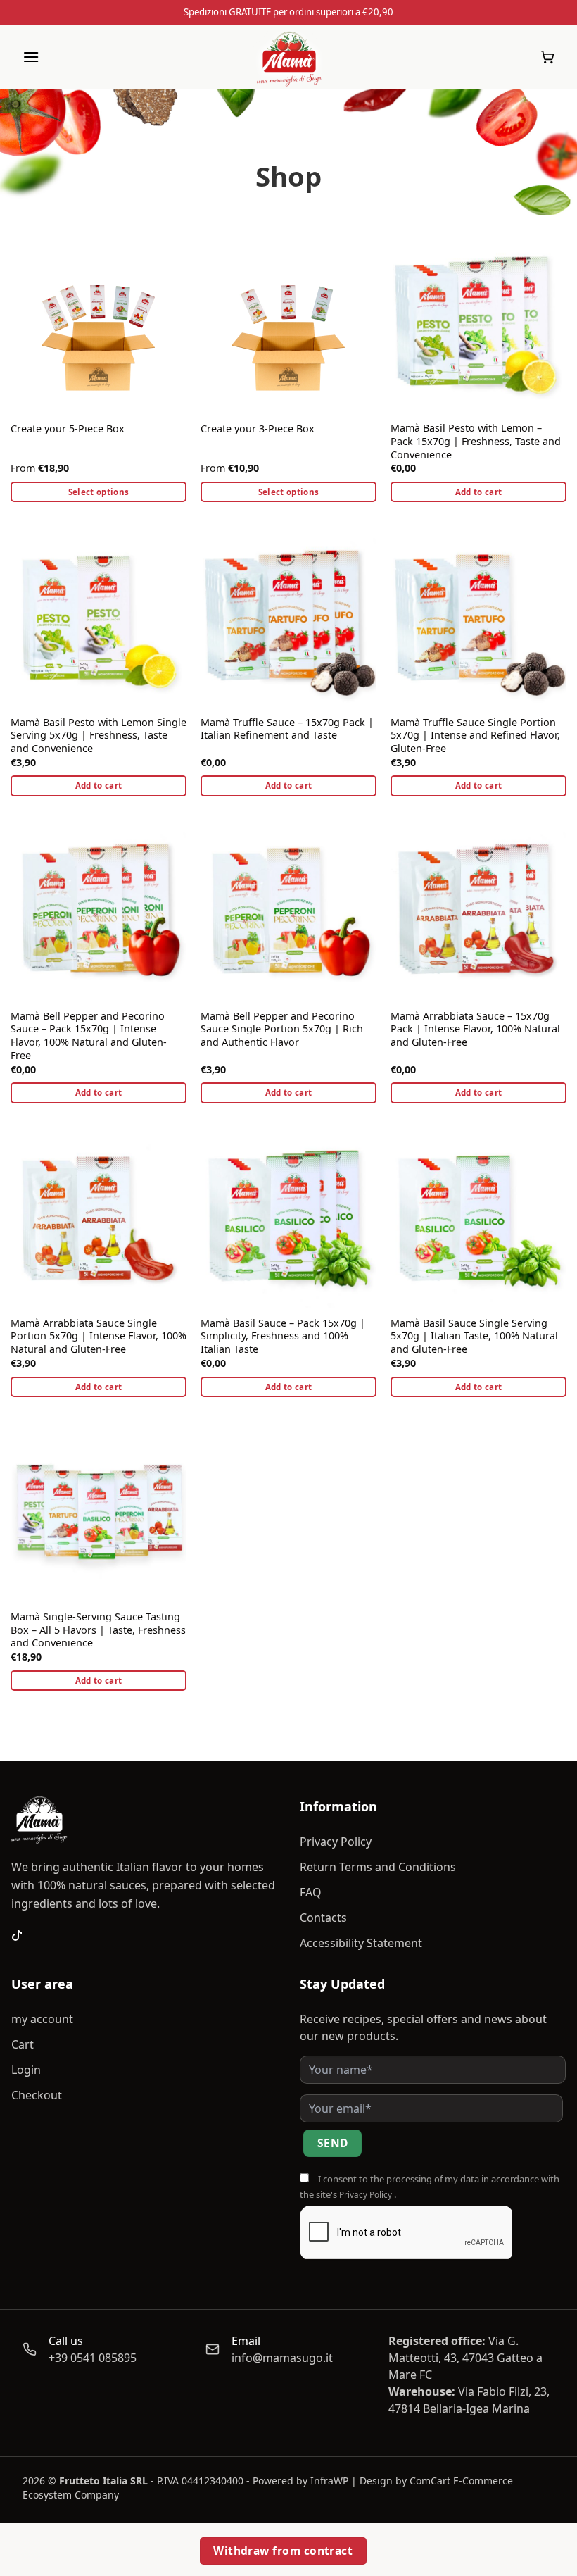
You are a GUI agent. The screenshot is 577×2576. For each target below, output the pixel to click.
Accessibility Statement (361, 1943)
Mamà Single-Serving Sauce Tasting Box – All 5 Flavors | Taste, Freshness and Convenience (98, 1630)
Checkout (37, 2095)
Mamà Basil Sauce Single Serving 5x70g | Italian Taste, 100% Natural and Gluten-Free (474, 1336)
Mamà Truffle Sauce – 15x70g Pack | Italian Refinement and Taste (287, 729)
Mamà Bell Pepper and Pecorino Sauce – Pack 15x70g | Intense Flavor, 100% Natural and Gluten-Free (89, 1036)
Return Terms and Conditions (378, 1867)
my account (42, 2019)
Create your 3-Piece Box (258, 429)
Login (26, 2070)
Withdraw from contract (283, 2551)
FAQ (311, 1892)
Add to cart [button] (479, 492)
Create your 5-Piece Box (68, 429)
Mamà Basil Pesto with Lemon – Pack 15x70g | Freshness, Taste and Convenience (476, 441)
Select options (99, 492)
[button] (31, 57)
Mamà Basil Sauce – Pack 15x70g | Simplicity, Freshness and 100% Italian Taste (283, 1336)
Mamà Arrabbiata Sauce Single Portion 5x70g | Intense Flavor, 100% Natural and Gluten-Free (99, 1336)
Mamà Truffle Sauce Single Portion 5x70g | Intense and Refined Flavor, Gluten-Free (475, 736)
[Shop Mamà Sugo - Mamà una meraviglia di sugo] (288, 57)
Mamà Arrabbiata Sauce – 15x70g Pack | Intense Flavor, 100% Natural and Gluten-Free (475, 1029)
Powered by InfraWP (300, 2481)
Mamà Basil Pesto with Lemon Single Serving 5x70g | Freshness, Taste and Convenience (99, 736)
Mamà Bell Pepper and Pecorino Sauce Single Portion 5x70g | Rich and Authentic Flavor (282, 1029)
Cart (23, 2044)
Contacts (323, 1918)
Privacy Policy (336, 1842)
